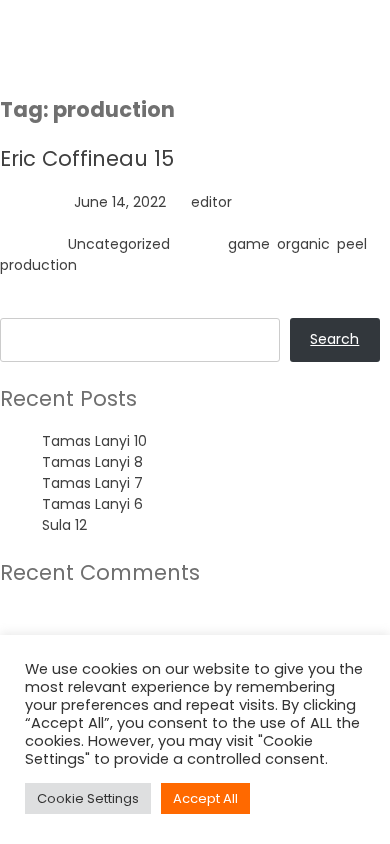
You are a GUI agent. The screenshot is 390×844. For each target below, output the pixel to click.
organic (303, 244)
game (249, 244)
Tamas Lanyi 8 (92, 462)
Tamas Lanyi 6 (92, 504)
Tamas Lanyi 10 (94, 441)
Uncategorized (119, 244)
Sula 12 (64, 525)
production (38, 265)
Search (24, 307)
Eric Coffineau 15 (87, 158)
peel (352, 244)
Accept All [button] (205, 798)
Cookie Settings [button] (88, 798)
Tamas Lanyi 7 (92, 483)
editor (211, 202)
